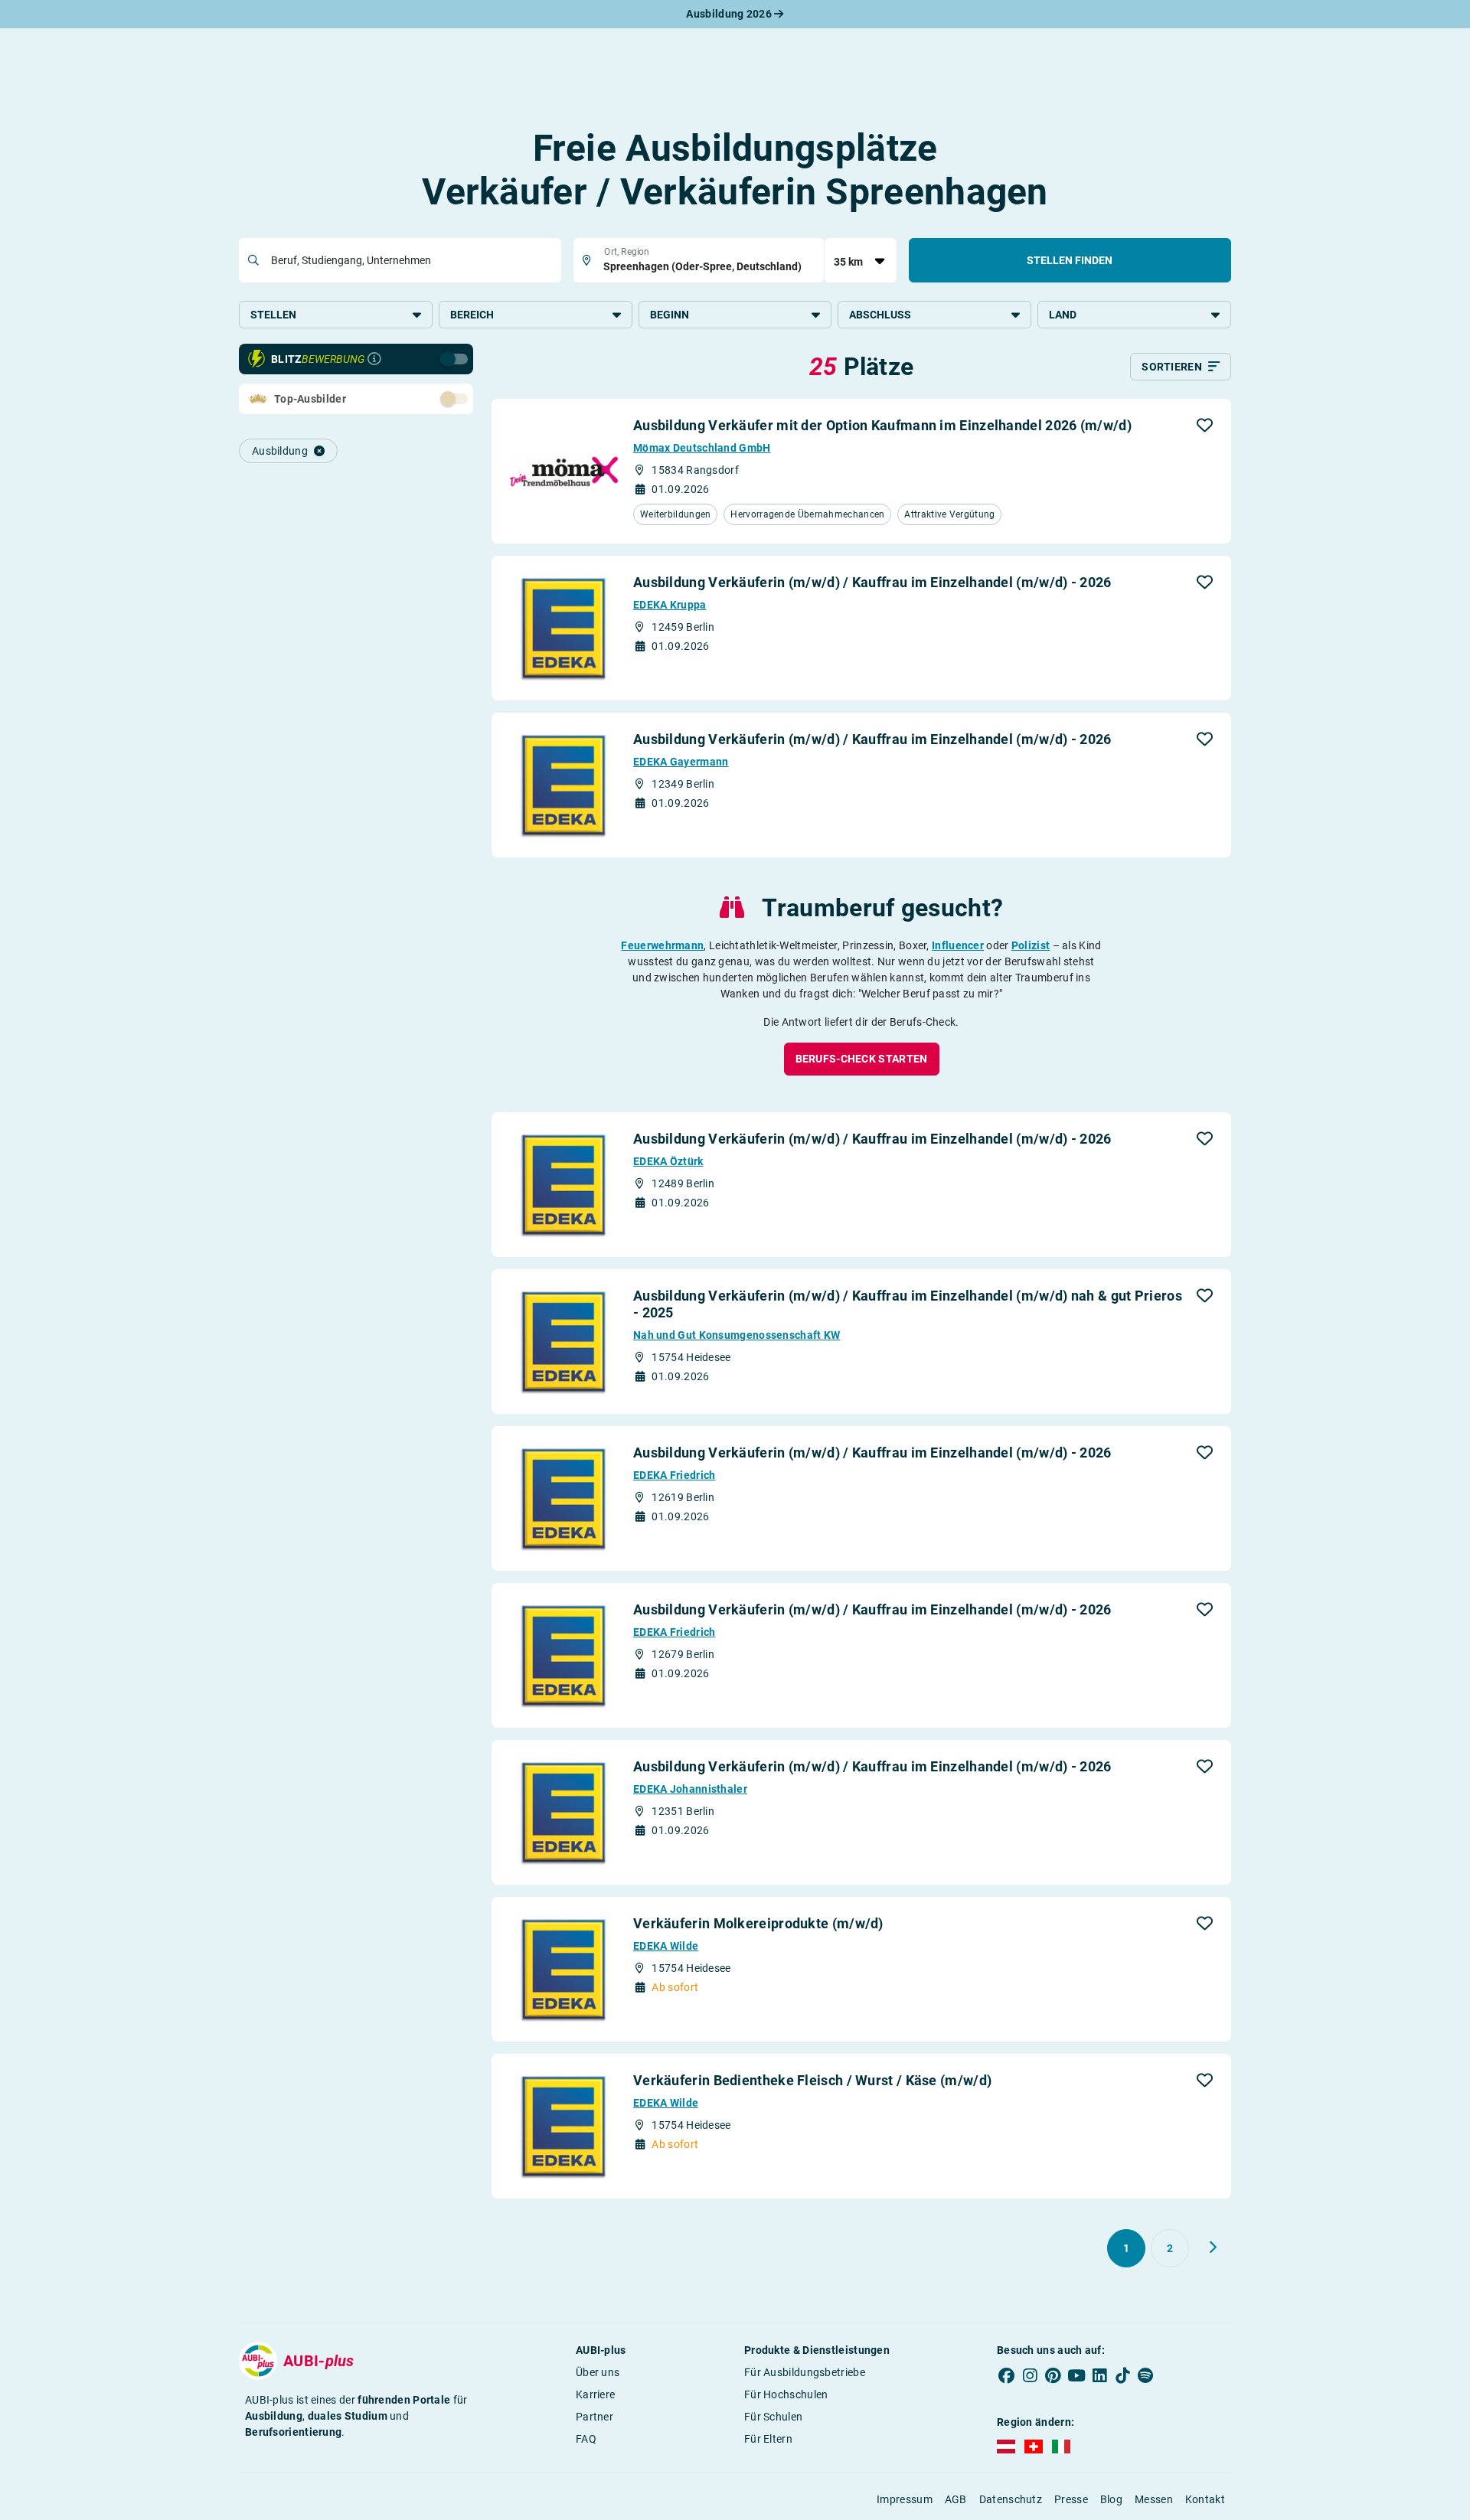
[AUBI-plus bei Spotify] (1146, 2375)
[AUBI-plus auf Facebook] (1007, 2375)
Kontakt (1205, 2499)
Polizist (1031, 945)
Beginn (670, 315)
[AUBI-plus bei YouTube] (1076, 2375)
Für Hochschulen (786, 2394)
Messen (1154, 2499)
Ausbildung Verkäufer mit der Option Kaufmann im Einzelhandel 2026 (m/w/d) (882, 425)
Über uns (598, 2372)
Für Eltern (768, 2439)
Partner (595, 2417)
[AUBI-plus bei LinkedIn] (1099, 2375)
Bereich (472, 315)
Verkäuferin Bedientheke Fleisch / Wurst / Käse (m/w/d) (812, 2080)
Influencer (958, 945)
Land (1063, 315)
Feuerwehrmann (662, 945)
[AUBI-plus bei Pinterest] (1053, 2375)
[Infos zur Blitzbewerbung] (374, 359)
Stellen (273, 315)
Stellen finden (1070, 260)
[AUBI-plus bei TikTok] (1122, 2375)
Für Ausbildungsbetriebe (805, 2372)
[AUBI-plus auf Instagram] (1030, 2375)
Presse (1071, 2499)
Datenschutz (1011, 2499)
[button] (1205, 425)
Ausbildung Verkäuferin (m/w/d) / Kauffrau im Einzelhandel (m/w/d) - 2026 (872, 582)
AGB (956, 2499)
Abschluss (880, 315)
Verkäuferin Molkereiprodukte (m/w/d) (758, 1923)
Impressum (905, 2499)
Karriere (595, 2394)
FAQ (586, 2439)
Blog (1111, 2499)
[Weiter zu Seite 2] (1213, 2247)
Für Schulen (773, 2417)
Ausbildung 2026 (730, 14)
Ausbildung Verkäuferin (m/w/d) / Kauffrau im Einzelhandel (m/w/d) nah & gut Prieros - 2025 (908, 1304)
